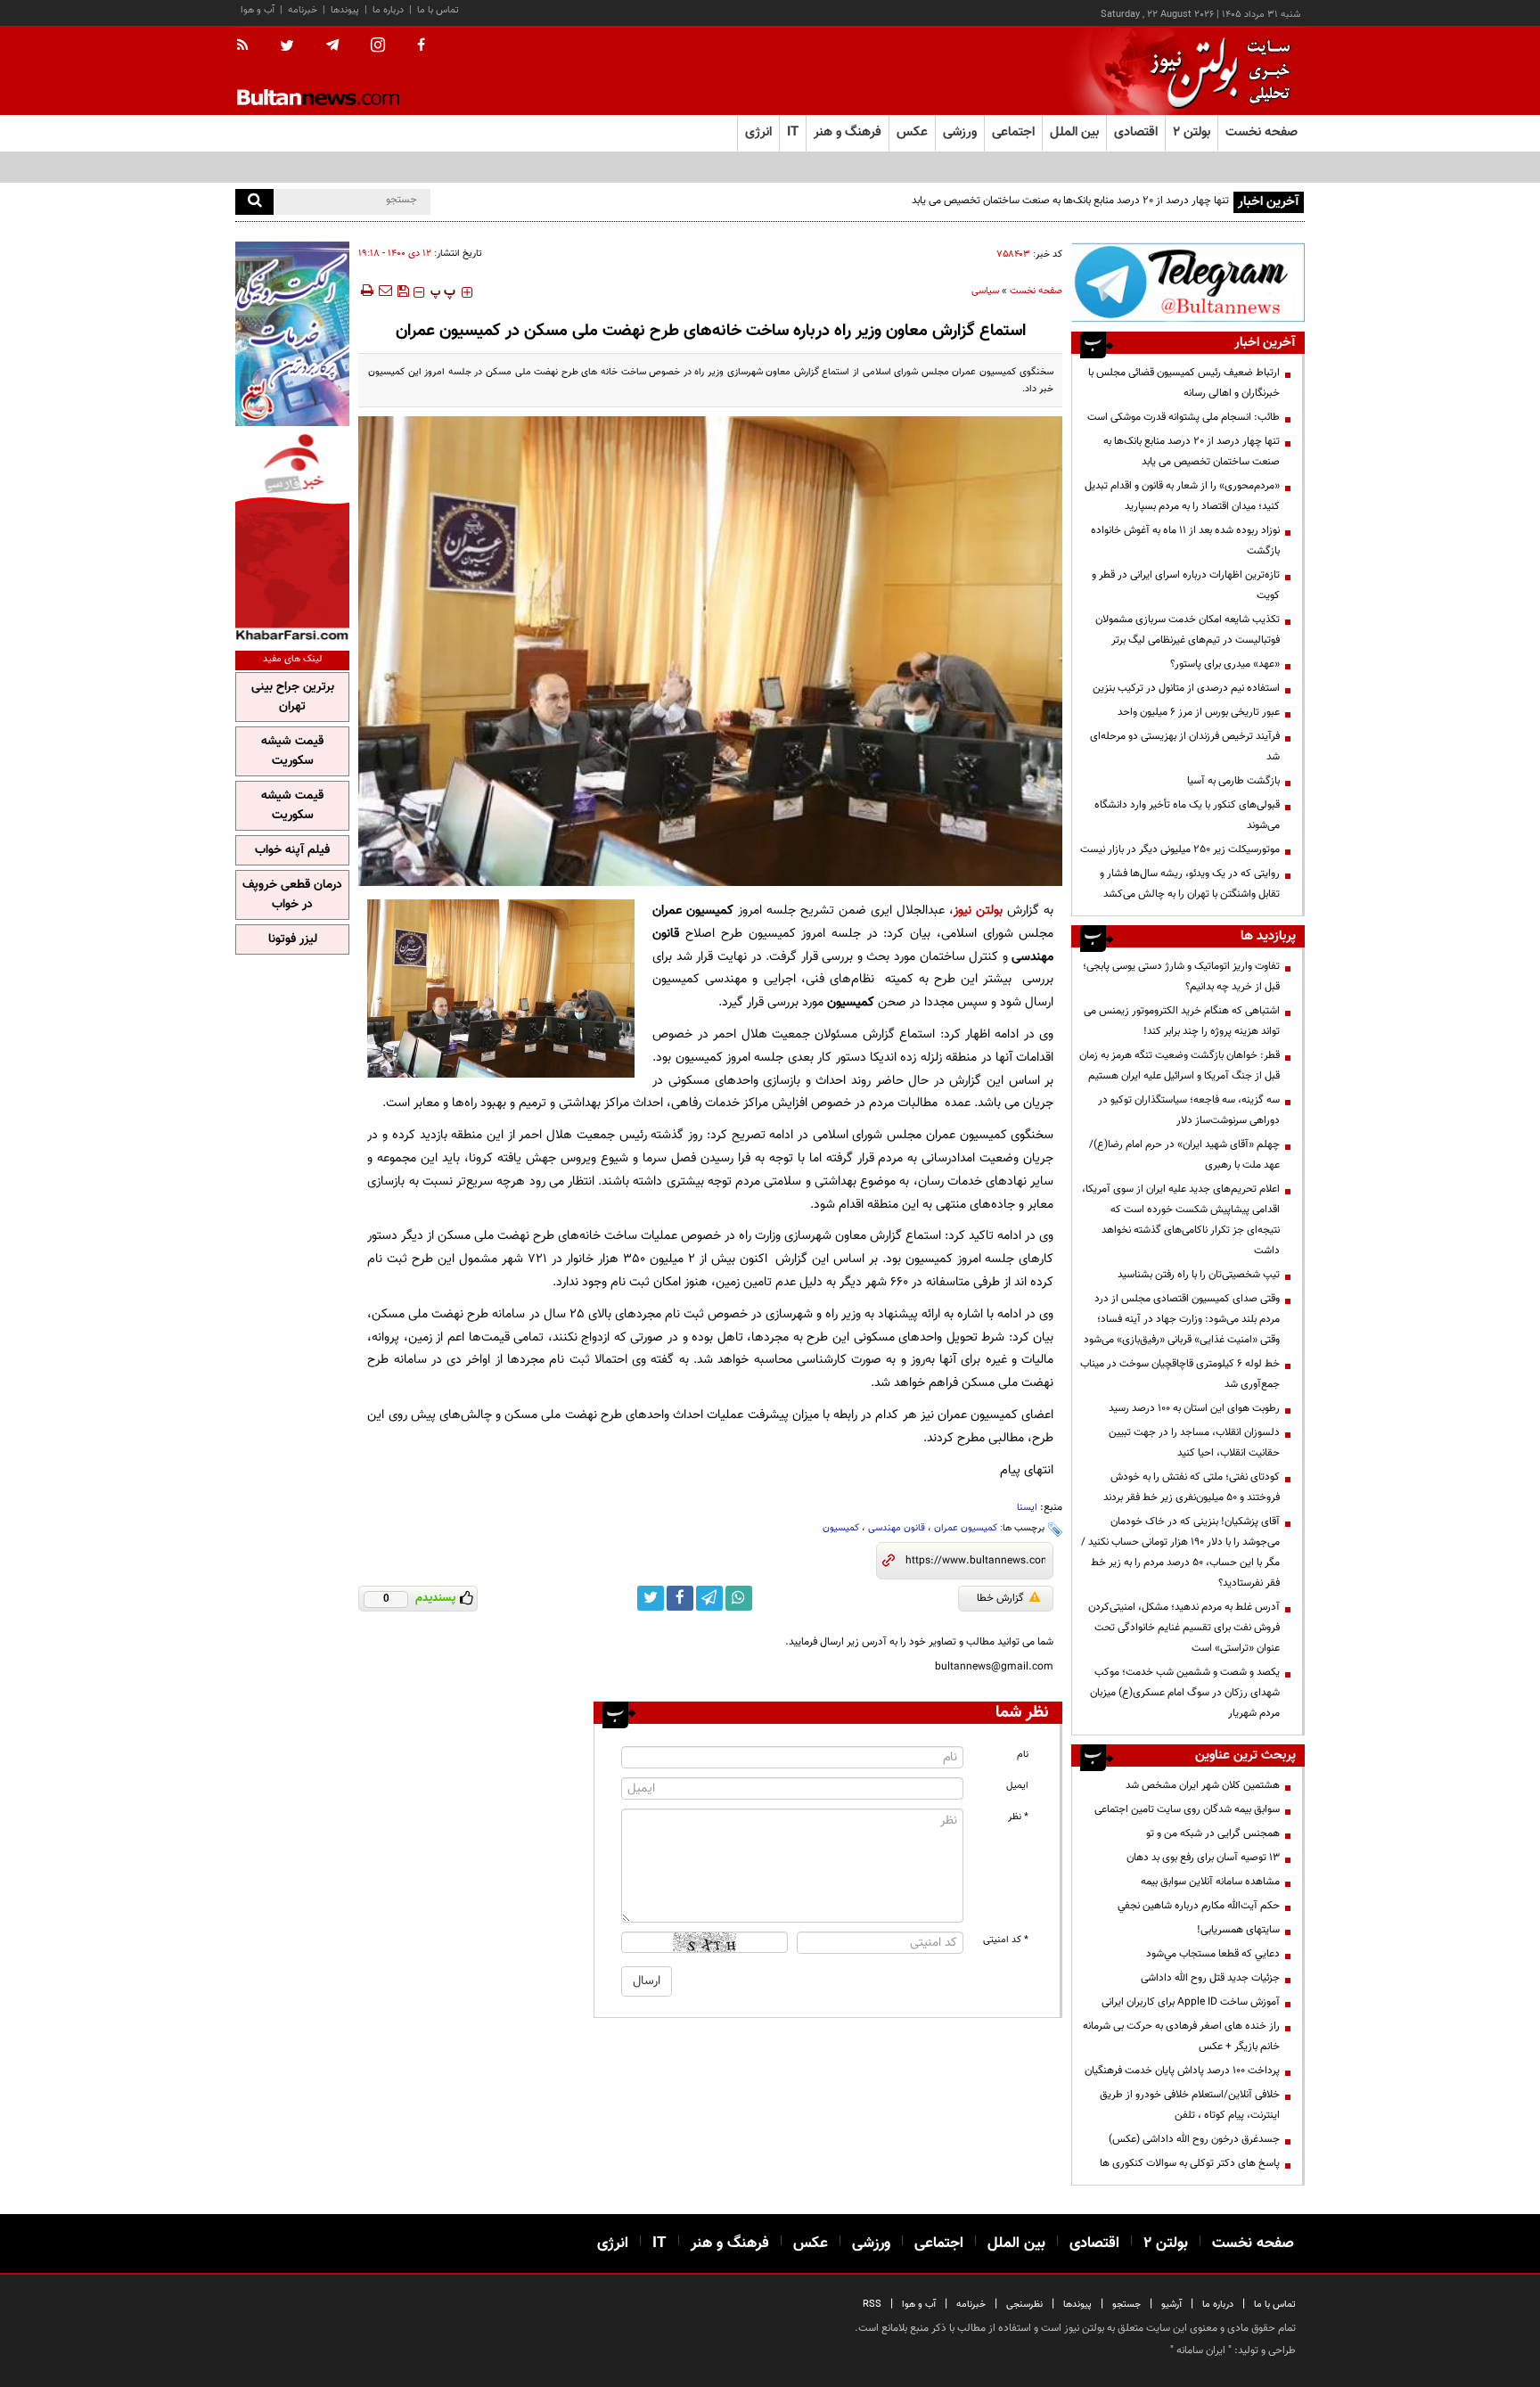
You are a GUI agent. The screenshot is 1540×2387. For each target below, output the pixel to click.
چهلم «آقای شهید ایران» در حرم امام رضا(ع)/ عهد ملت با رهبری (1184, 1155)
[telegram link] (709, 1598)
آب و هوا (258, 10)
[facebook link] (680, 1598)
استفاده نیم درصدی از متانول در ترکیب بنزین (1186, 688)
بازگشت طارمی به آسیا (1233, 781)
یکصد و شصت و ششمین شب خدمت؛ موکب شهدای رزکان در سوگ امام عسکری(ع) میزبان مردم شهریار (1185, 1693)
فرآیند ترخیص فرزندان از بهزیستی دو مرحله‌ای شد (1185, 746)
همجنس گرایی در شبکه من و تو (1213, 1833)
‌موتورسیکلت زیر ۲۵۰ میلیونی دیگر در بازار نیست (1180, 849)
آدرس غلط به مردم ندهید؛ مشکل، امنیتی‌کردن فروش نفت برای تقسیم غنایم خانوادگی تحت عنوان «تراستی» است (1184, 1628)
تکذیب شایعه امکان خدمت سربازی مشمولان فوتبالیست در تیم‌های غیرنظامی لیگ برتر (1188, 630)
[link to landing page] (1216, 71)
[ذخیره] (403, 291)
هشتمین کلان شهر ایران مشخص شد (1203, 1785)
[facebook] (421, 46)
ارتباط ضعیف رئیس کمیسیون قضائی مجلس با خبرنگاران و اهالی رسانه (1184, 383)
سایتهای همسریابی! (1238, 1930)
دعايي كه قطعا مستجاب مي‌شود (1213, 1954)
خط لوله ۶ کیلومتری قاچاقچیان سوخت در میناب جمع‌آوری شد (1180, 1374)
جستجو (1126, 2305)
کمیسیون (841, 1528)
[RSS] (248, 46)
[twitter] (287, 47)
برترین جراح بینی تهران (293, 697)
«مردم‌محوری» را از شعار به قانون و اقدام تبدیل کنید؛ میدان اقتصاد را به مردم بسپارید (1182, 496)
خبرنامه (303, 10)
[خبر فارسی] (292, 536)
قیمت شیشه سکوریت (292, 751)
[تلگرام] (1188, 282)
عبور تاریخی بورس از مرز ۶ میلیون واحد (1199, 712)
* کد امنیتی (1006, 1940)
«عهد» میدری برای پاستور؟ (1225, 664)
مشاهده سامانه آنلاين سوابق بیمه (1210, 1882)
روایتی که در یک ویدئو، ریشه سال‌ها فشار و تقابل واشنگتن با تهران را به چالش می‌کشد (1190, 884)
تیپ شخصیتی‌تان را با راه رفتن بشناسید (1199, 1275)
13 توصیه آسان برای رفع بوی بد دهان (1203, 1858)
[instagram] (378, 47)
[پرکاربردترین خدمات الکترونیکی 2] (292, 334)
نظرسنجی (1024, 2305)
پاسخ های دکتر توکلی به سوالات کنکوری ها (1190, 2163)
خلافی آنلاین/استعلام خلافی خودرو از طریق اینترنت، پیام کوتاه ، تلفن (1190, 2105)
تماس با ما (438, 10)
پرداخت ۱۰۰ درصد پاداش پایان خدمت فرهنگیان (1182, 2071)
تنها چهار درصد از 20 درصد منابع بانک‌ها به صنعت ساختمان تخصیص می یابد (1192, 451)
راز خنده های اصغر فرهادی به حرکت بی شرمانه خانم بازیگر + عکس (1181, 2036)
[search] (254, 202)
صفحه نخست (1261, 132)
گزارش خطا (1000, 1598)
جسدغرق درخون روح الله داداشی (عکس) (1194, 2139)
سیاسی (985, 291)
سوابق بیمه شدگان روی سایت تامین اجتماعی (1187, 1809)
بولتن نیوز (978, 911)
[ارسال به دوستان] (385, 291)
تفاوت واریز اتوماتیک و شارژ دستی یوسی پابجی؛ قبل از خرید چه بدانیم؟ (1181, 976)
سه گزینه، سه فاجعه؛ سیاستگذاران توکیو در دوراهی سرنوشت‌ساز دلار (1189, 1110)
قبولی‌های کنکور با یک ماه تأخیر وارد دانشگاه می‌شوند (1187, 815)
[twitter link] (651, 1598)
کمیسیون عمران (966, 1528)
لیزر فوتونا (293, 939)
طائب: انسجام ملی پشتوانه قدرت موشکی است (1184, 417)
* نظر (1018, 1817)
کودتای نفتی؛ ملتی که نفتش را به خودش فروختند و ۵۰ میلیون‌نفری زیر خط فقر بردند (1192, 1487)
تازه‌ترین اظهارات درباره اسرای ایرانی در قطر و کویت (1186, 585)
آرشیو (1171, 2305)
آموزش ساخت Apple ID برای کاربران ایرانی (1191, 2002)
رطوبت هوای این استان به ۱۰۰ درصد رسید (1194, 1408)
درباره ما (388, 10)
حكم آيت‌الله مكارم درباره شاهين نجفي (1199, 1906)
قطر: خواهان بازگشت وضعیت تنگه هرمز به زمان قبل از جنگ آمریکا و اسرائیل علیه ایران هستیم (1180, 1066)
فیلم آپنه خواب (292, 850)
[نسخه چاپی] (366, 291)
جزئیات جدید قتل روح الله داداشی (1210, 1978)
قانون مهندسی (897, 1528)
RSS (872, 2305)
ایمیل (1017, 1786)
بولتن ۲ (1192, 132)
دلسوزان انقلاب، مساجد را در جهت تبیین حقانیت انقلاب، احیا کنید (1194, 1443)
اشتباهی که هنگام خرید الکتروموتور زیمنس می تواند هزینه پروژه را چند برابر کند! (1182, 1021)
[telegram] (332, 45)
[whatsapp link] (739, 1598)
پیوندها (345, 10)
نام (1023, 1755)
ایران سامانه (1201, 2350)
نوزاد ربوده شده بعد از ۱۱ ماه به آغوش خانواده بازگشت (1185, 541)
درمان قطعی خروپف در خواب (292, 895)
